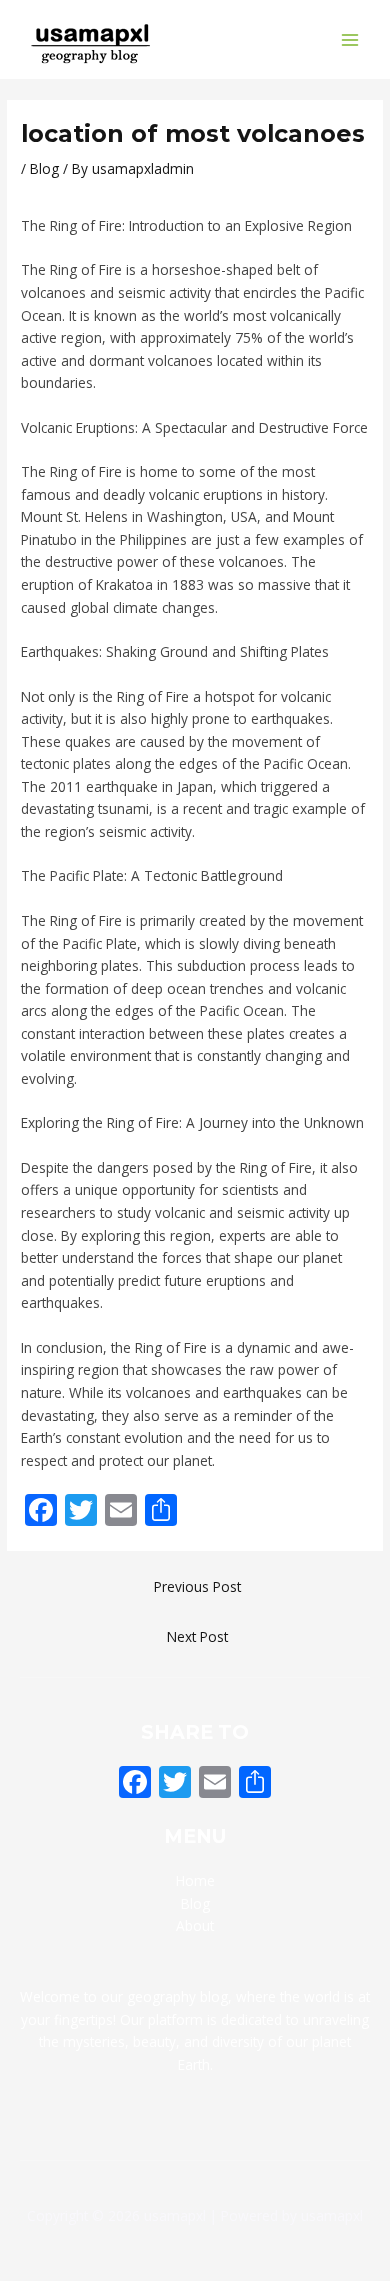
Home (195, 1880)
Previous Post (197, 1586)
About (195, 1925)
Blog (44, 168)
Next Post (197, 1636)
